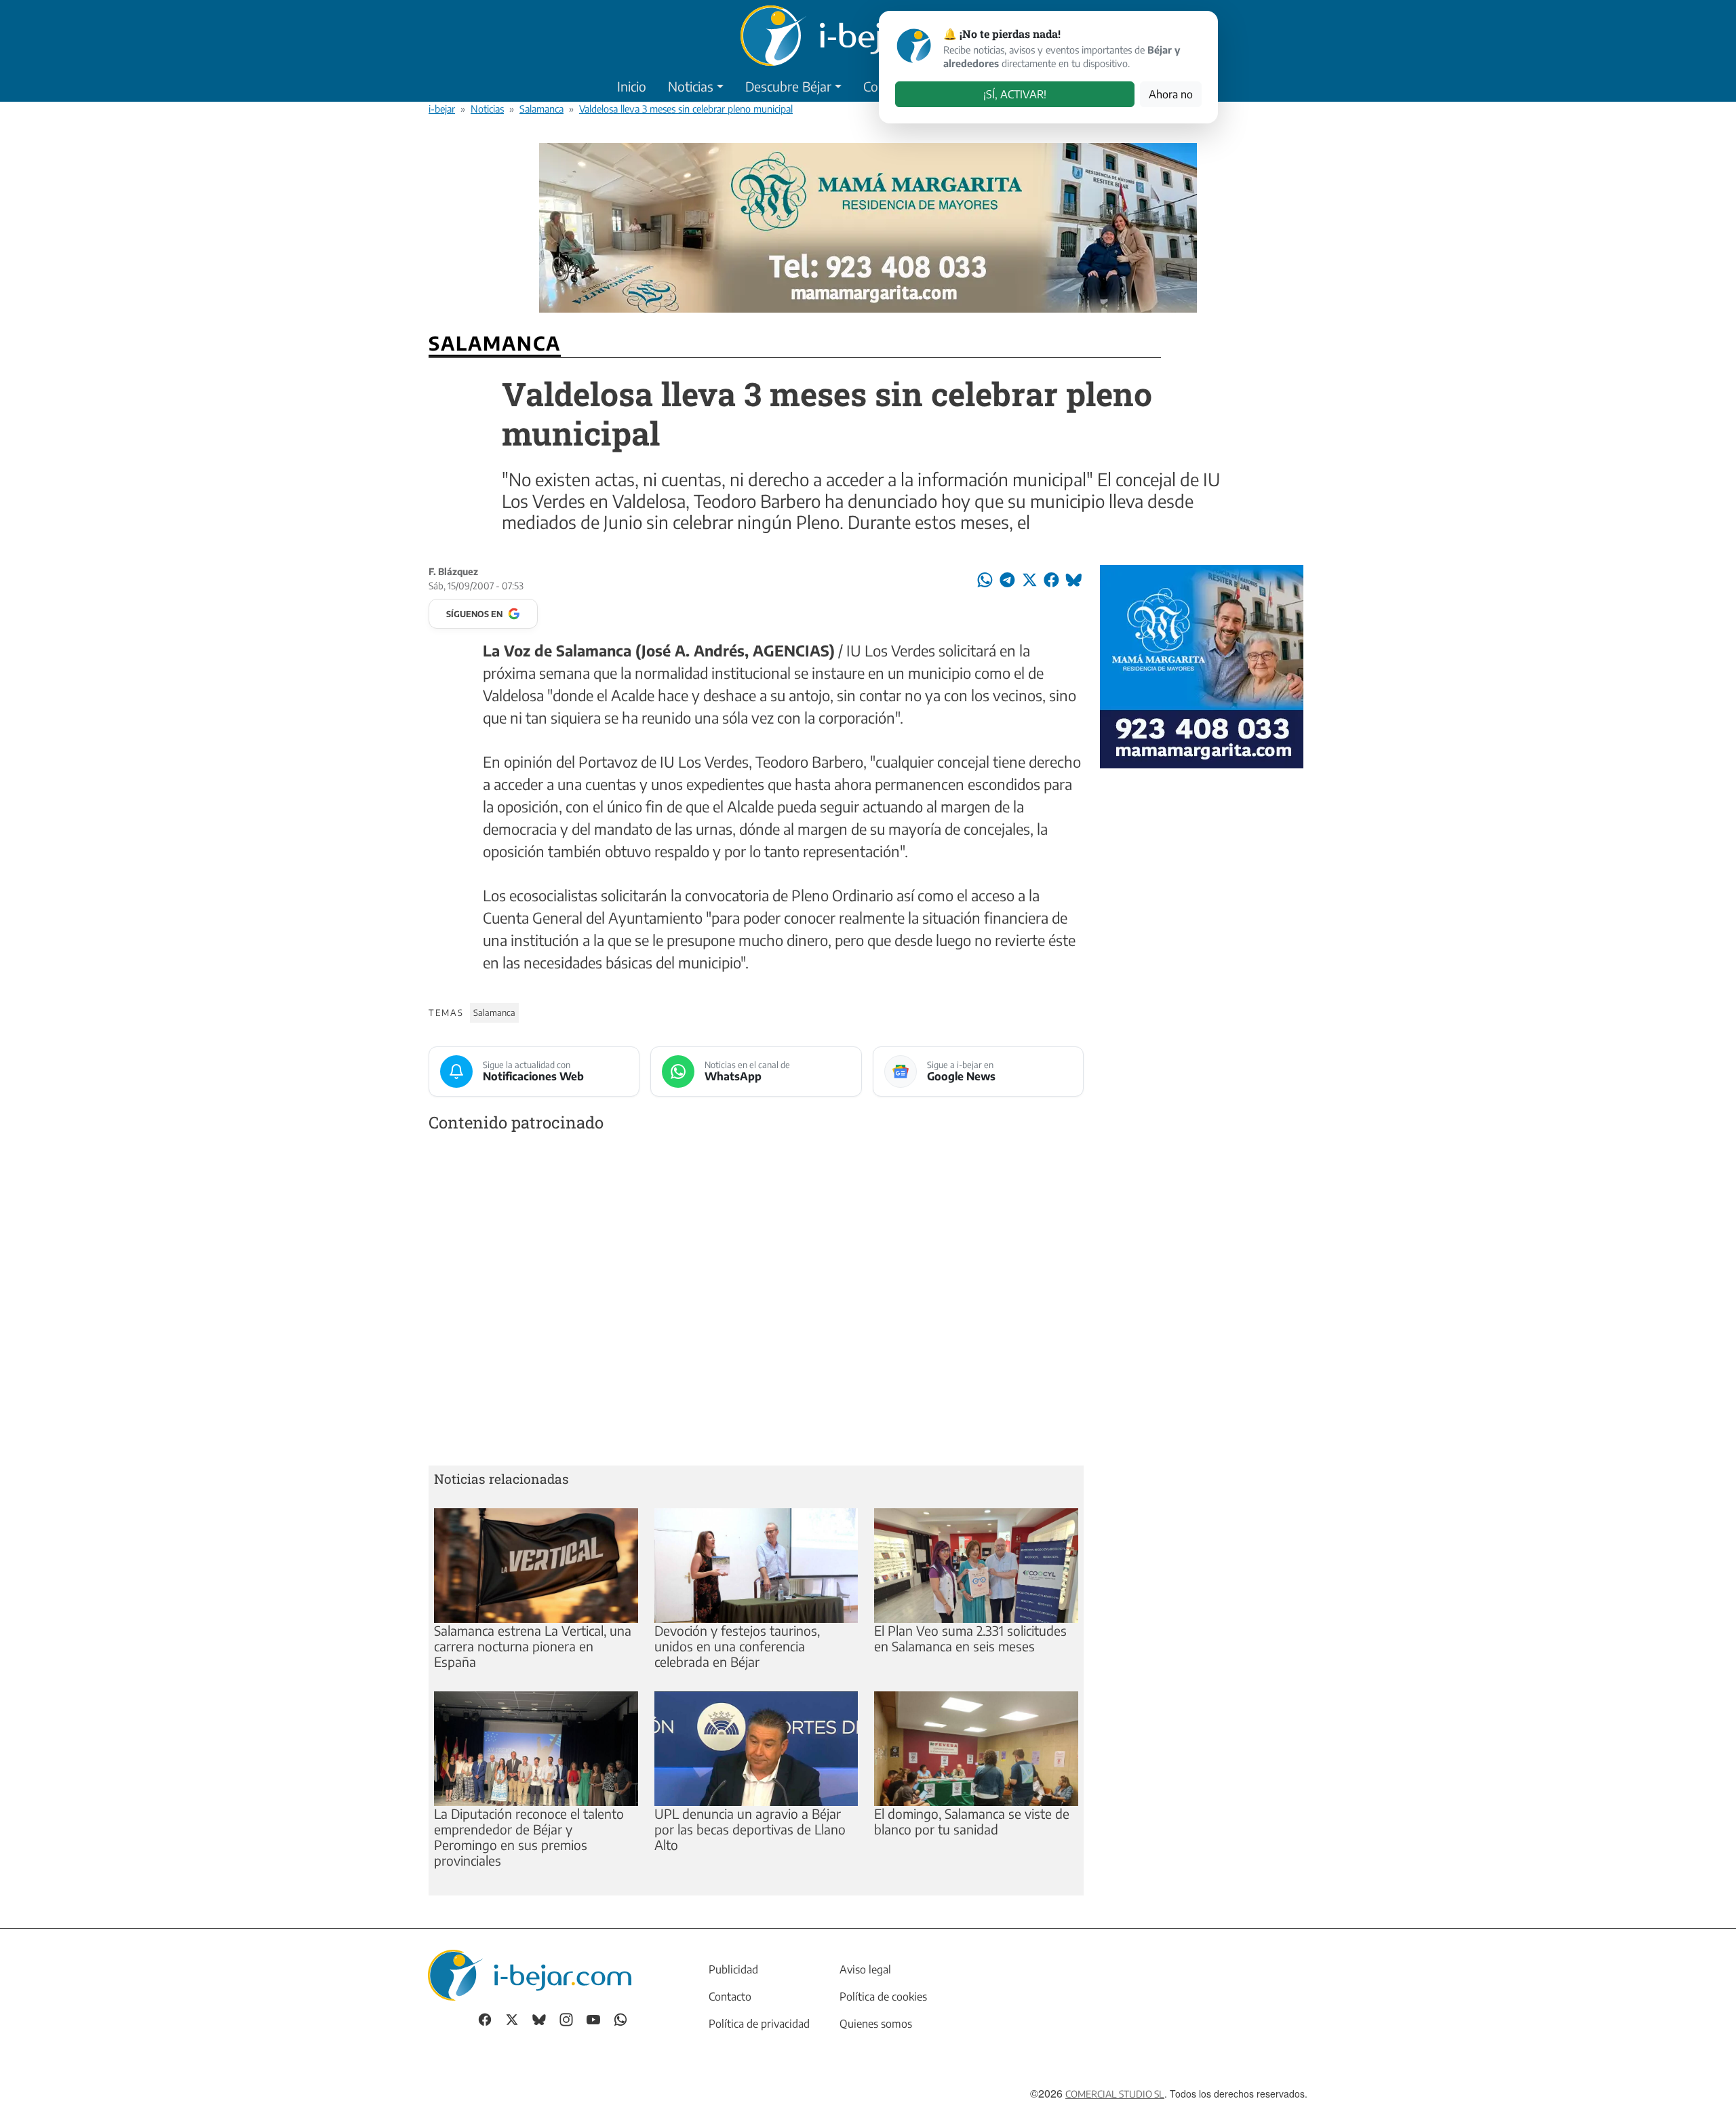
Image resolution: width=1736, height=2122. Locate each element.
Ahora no (1171, 94)
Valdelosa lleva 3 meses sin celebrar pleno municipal (686, 109)
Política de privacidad (759, 2024)
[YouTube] (593, 2019)
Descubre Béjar (788, 86)
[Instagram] (566, 2019)
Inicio (632, 86)
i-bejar (442, 109)
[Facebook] (485, 2019)
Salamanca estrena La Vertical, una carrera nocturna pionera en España (533, 1646)
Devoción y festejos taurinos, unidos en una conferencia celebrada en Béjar (737, 1646)
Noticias (691, 86)
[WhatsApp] (620, 2019)
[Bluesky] (539, 2019)
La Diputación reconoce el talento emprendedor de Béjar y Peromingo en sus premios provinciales (529, 1837)
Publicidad (733, 1969)
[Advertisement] (756, 1302)
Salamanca (541, 109)
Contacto (730, 1997)
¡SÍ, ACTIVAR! (1015, 94)
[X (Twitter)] (512, 2019)
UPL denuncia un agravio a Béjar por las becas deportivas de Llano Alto (750, 1829)
